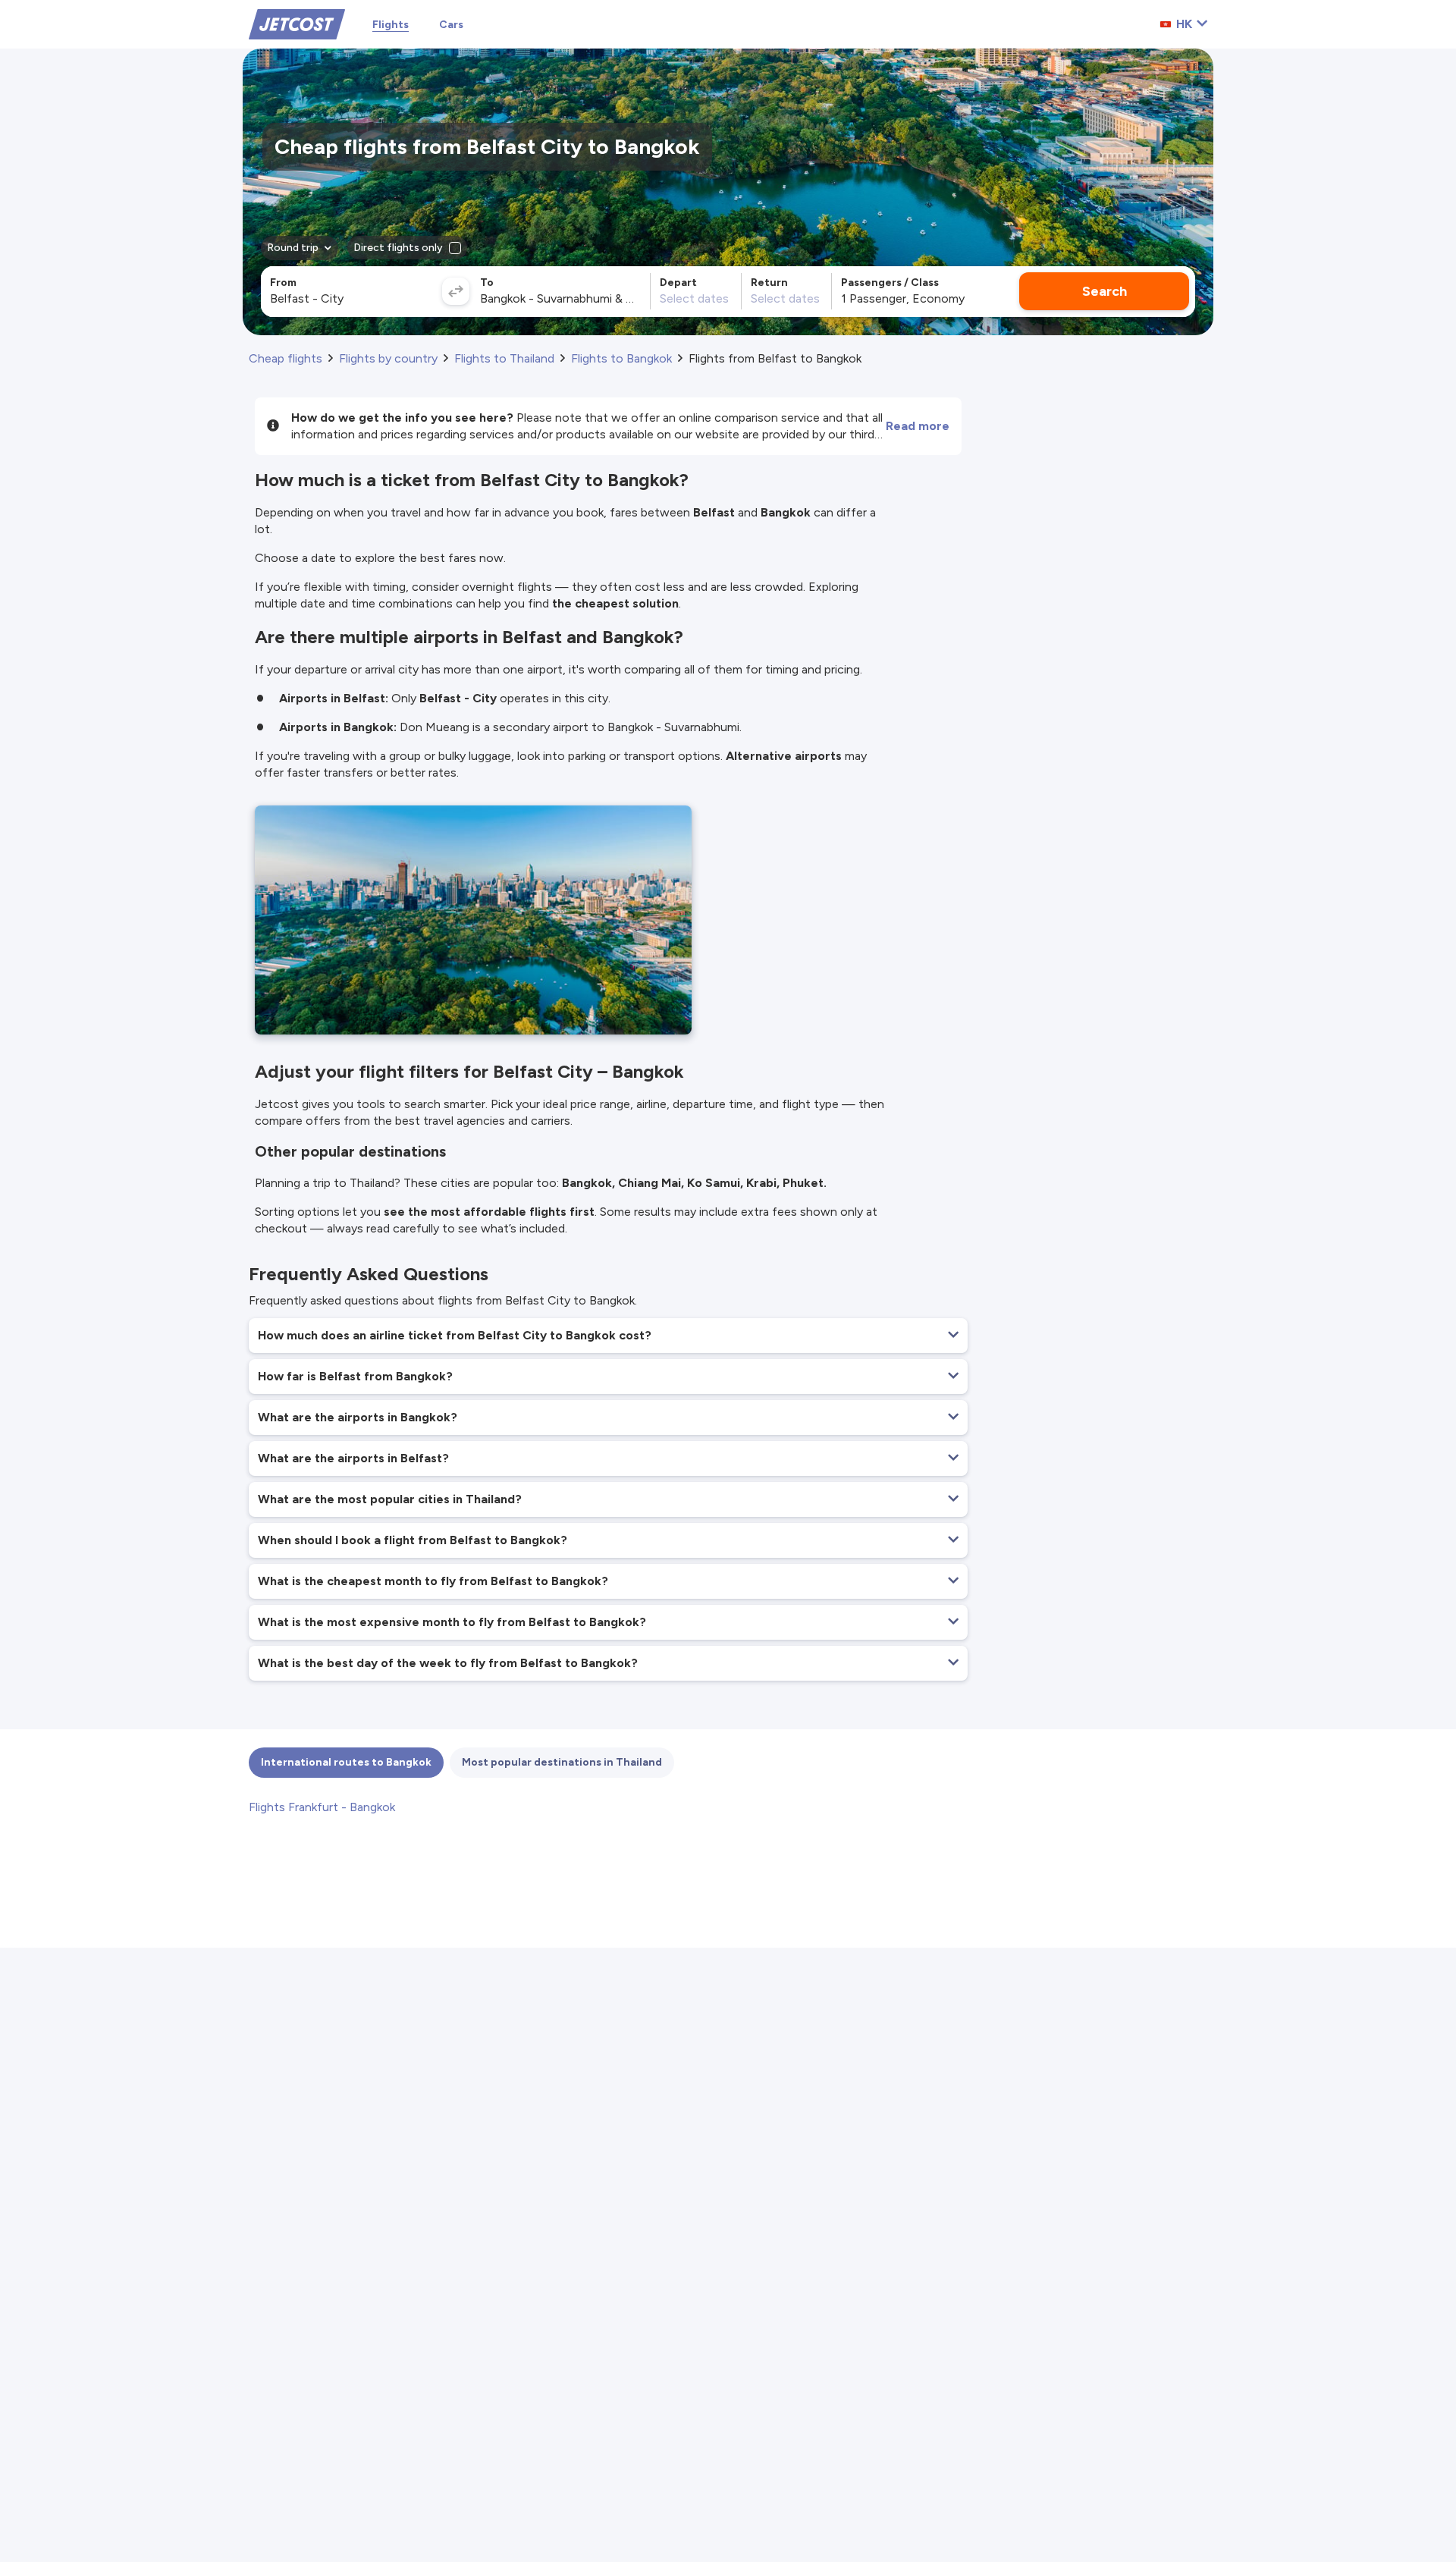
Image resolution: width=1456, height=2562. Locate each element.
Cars (451, 25)
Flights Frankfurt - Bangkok (322, 1807)
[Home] (297, 23)
